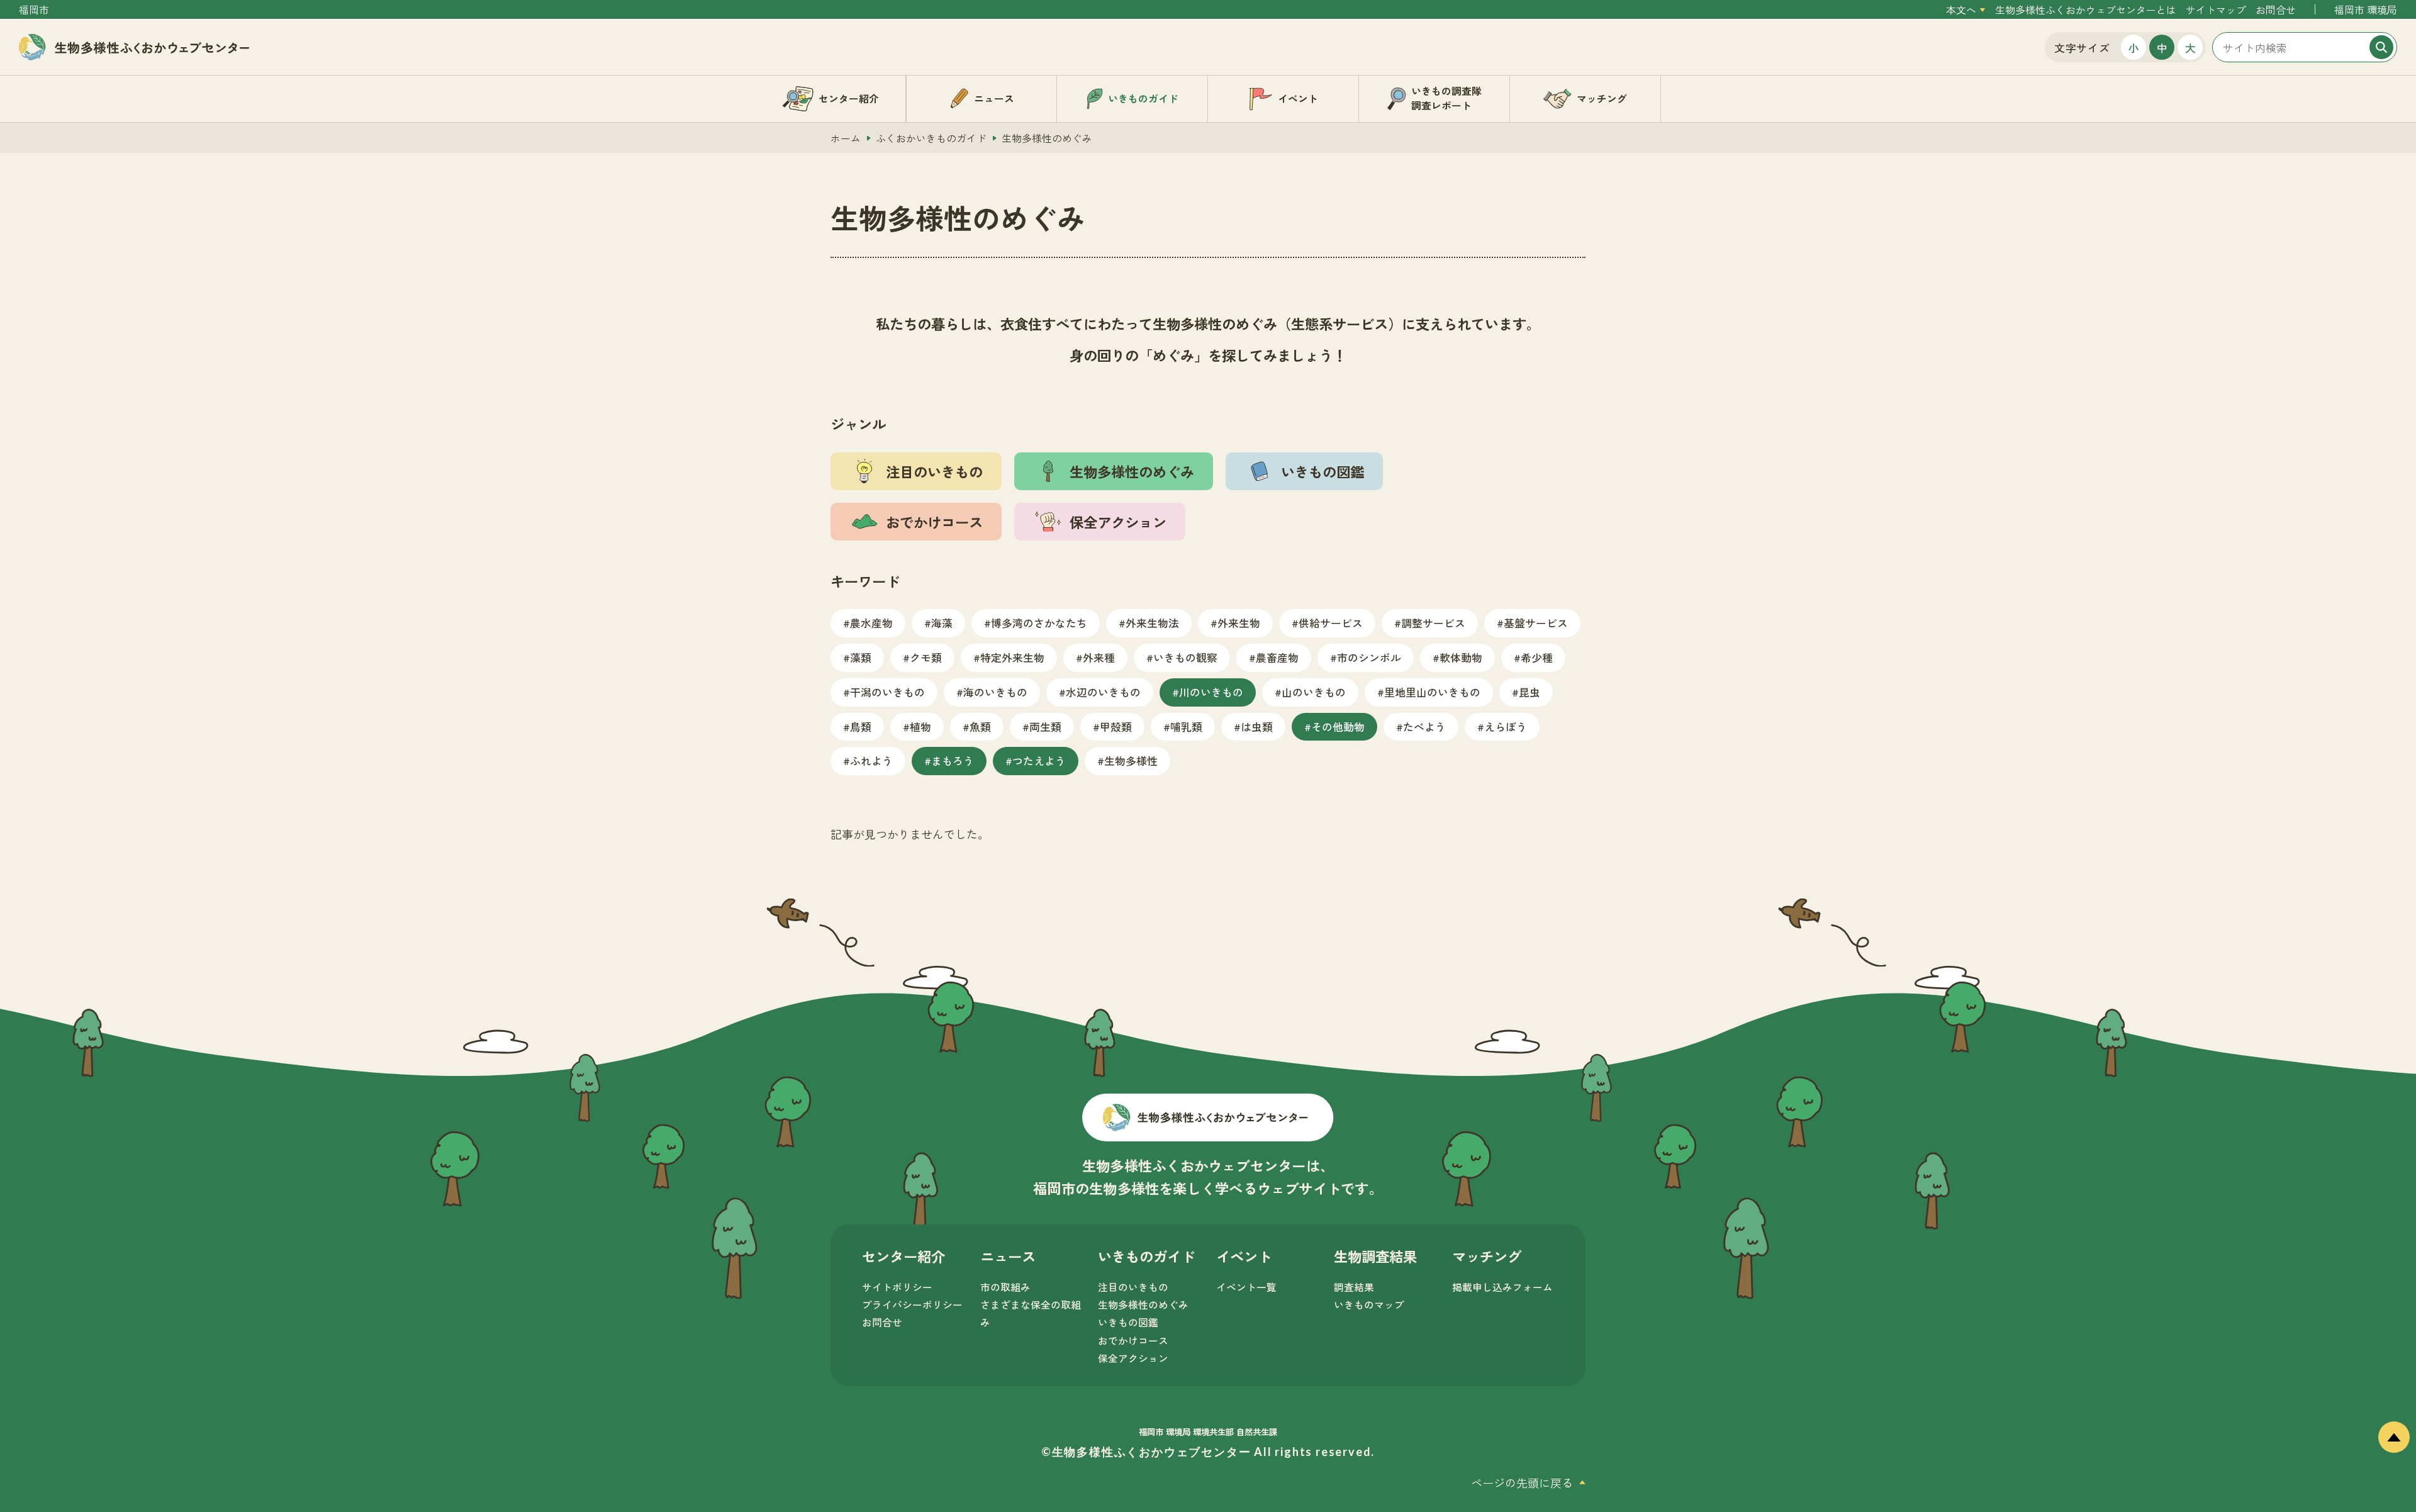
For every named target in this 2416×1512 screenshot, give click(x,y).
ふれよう (871, 760)
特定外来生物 (1012, 657)
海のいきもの (995, 692)
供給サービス (1331, 623)
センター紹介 (903, 1256)
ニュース (1008, 1256)
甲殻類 (1116, 726)
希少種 (1537, 657)
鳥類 (861, 726)
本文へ (1961, 10)
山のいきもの (1314, 692)
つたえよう (1039, 760)
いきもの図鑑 (1128, 1322)
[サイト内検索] (2305, 47)
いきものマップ (1369, 1305)
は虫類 (1257, 726)
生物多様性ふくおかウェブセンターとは (2086, 10)
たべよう (1424, 726)
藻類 (861, 657)
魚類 (980, 726)
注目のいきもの (1133, 1287)
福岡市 (34, 10)
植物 (920, 726)
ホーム (846, 138)
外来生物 (1239, 623)
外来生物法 (1152, 623)
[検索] (2381, 47)
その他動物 (1338, 726)
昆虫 (1530, 692)
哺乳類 (1186, 726)
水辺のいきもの (1103, 692)
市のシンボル (1369, 657)
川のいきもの (1211, 692)
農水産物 (871, 623)
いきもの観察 (1185, 657)
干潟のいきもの (887, 692)
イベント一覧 (1246, 1287)
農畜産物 (1277, 657)
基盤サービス (1536, 623)
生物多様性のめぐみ (1143, 1305)
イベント (1244, 1256)
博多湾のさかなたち (1039, 623)
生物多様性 (1131, 760)
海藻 (942, 623)
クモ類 (926, 657)
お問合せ (2276, 10)
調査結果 (1354, 1287)
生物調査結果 (1375, 1256)
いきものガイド (1146, 1256)
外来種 (1099, 657)
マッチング (1487, 1256)
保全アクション (1133, 1358)
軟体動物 (1461, 657)
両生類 (1045, 726)
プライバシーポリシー (912, 1305)
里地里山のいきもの (1432, 692)
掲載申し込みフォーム (1502, 1287)
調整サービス (1433, 623)
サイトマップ (2216, 10)
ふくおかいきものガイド (931, 138)
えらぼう (1506, 726)
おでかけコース (1133, 1341)
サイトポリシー (897, 1287)
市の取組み (1005, 1287)
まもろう (953, 760)
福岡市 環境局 (2366, 10)
